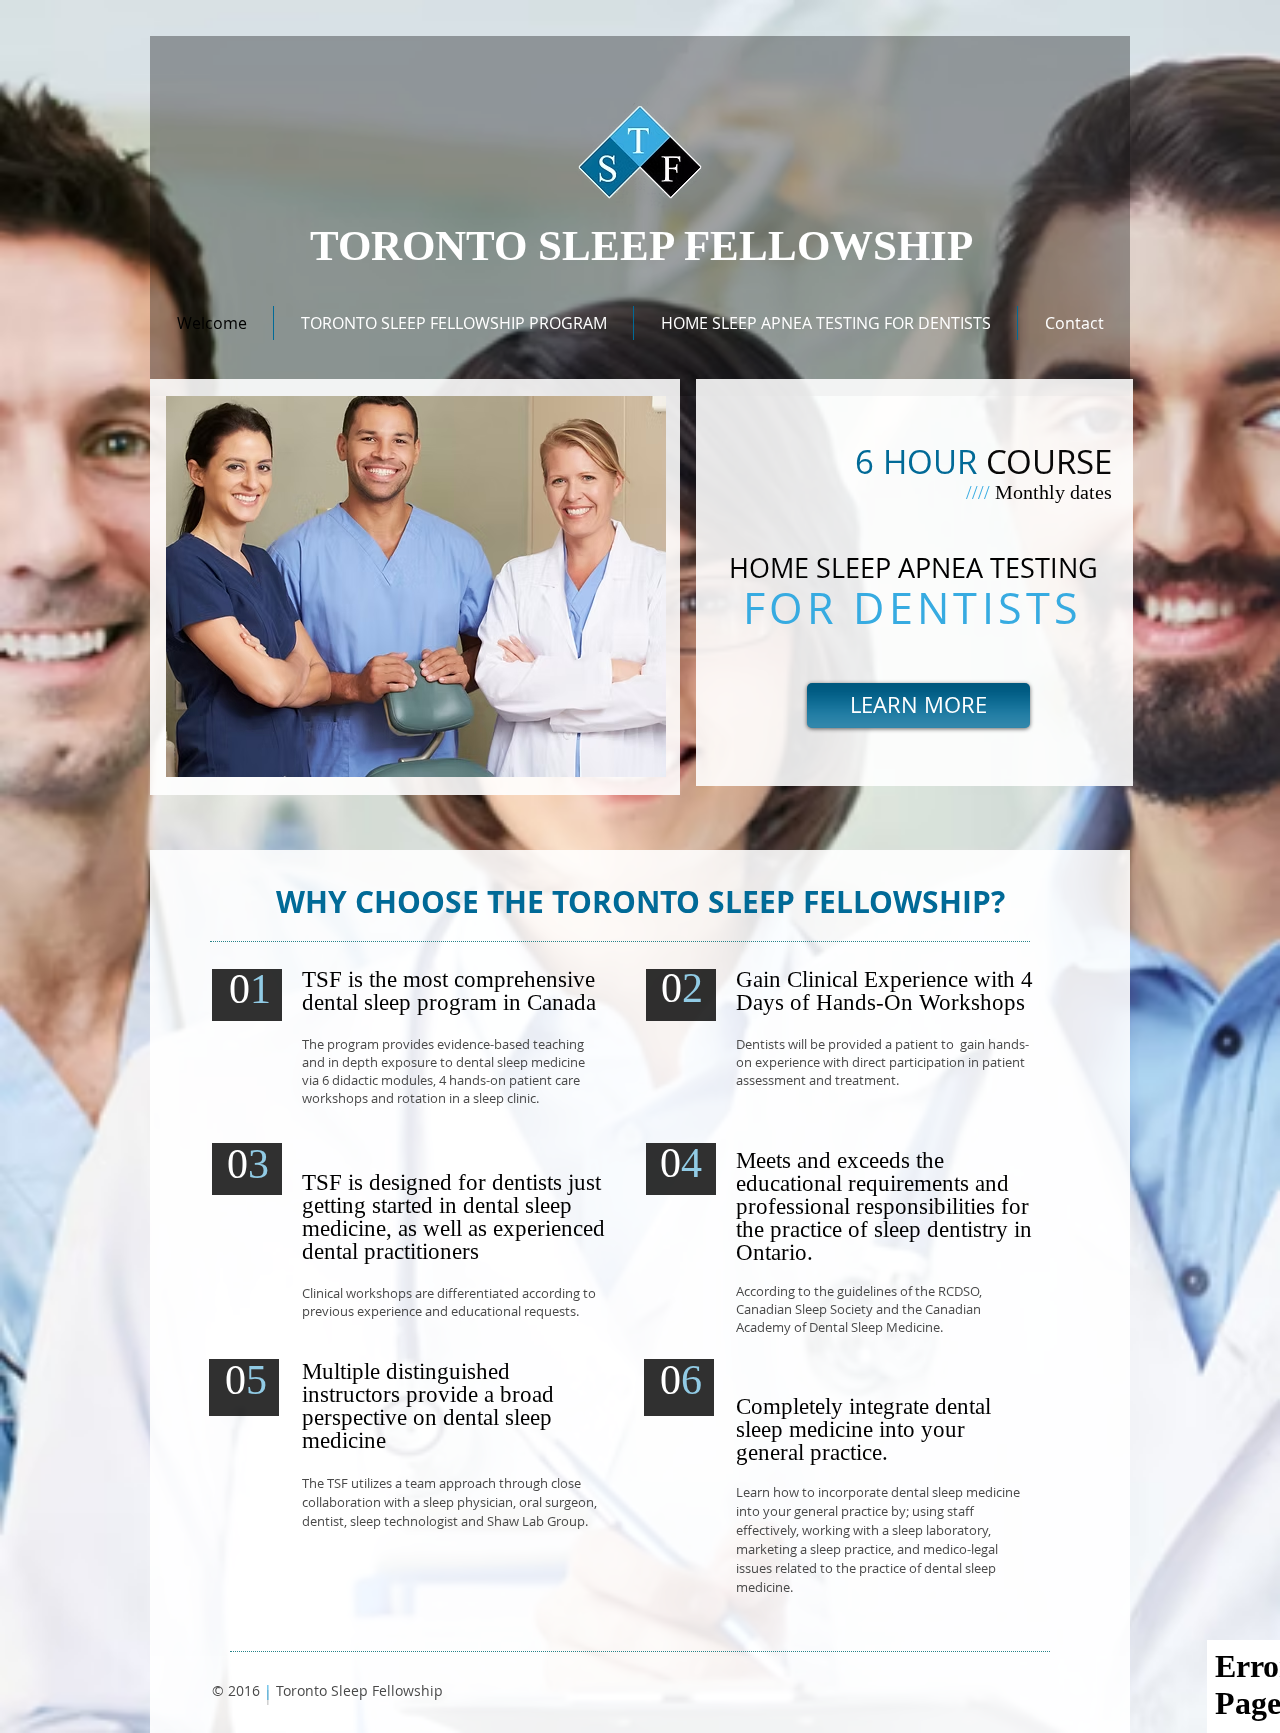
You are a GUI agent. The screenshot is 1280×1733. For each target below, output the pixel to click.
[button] (453, 323)
